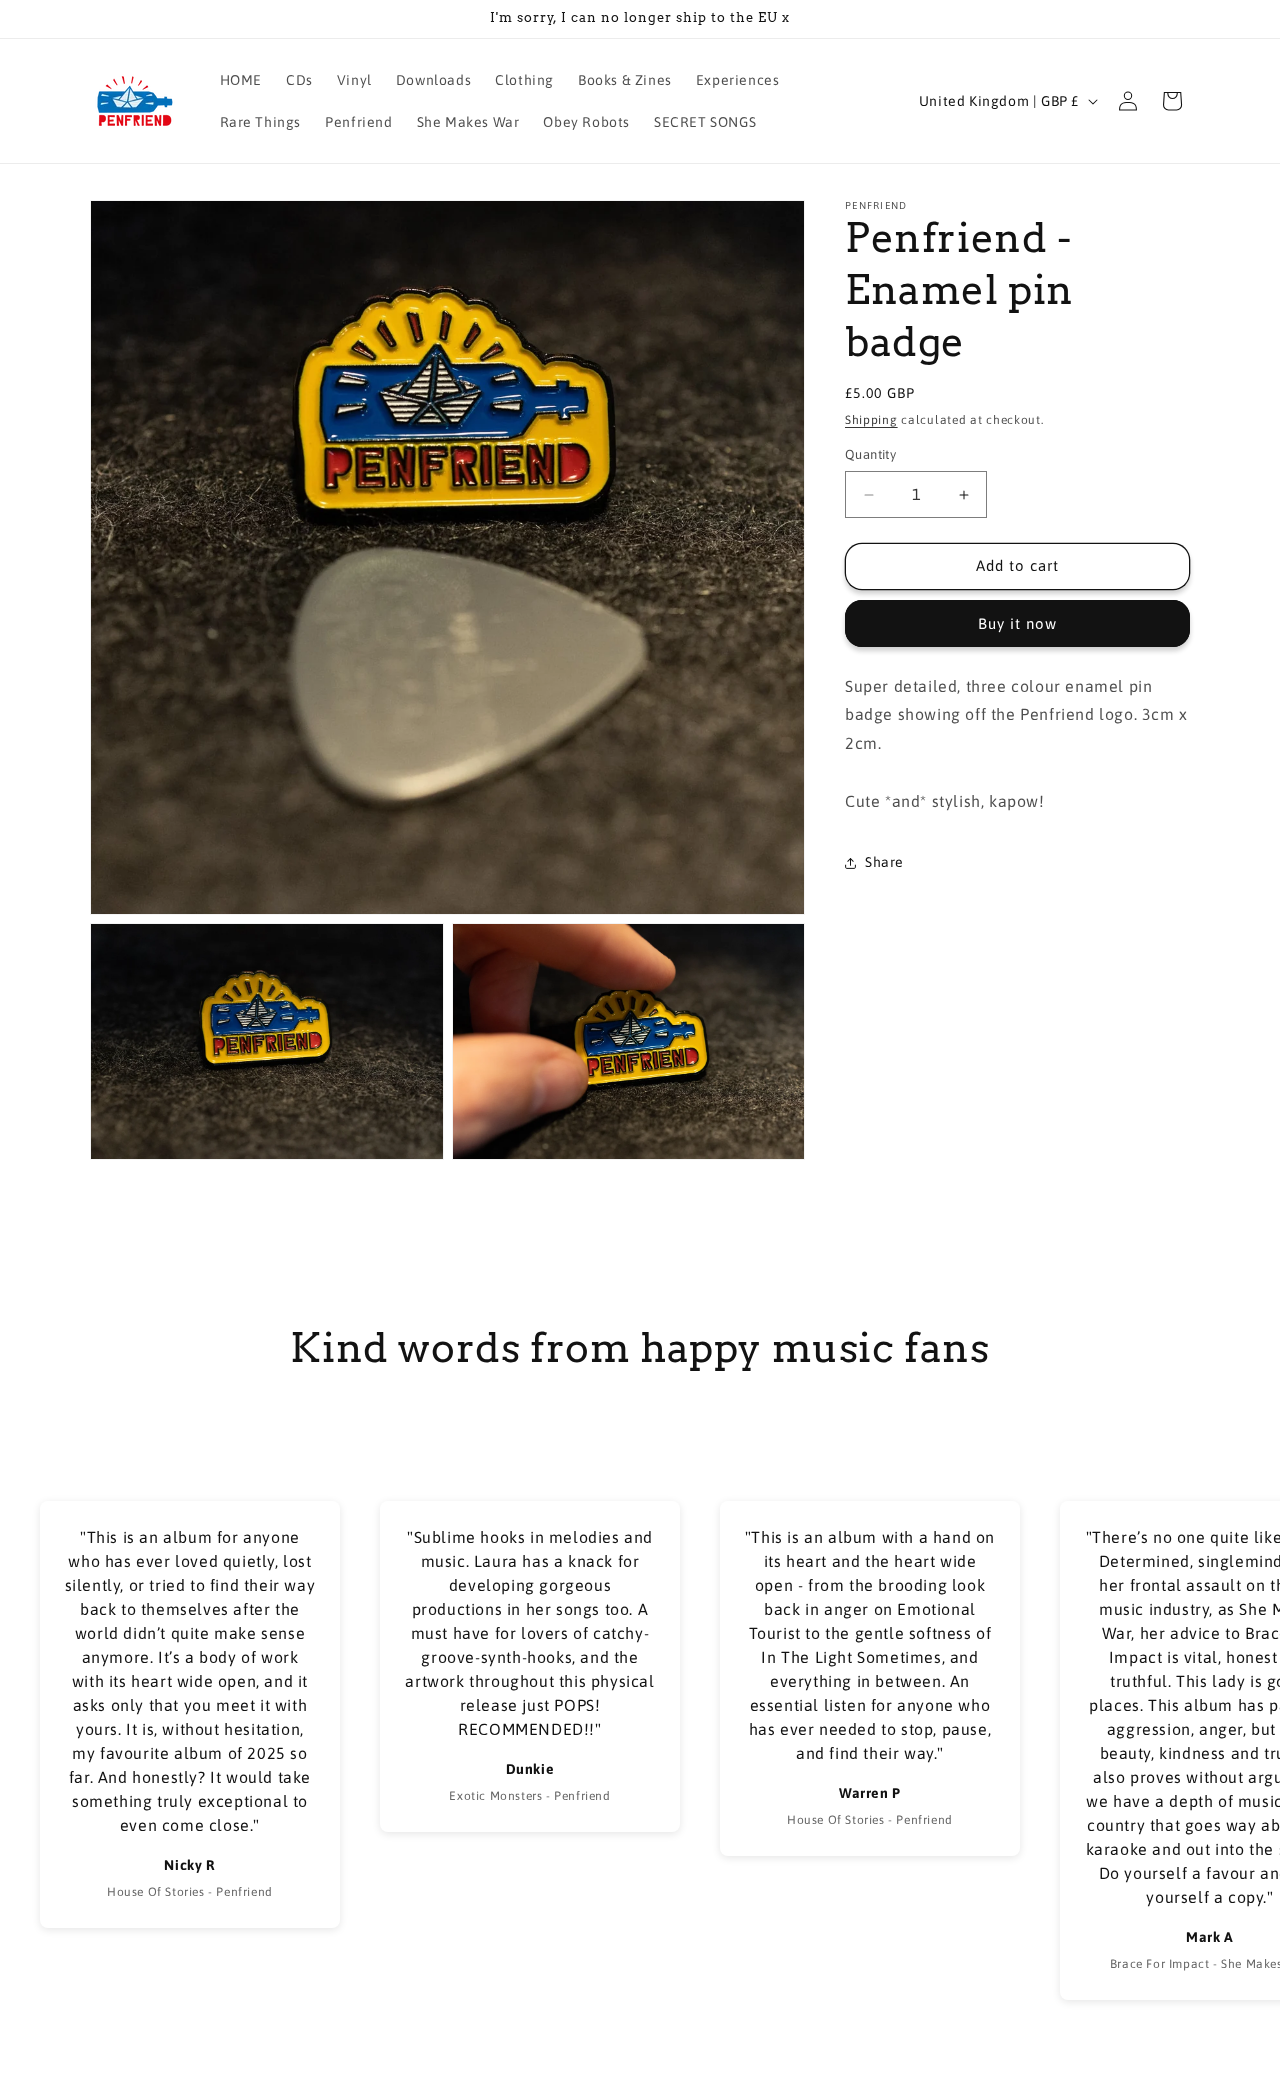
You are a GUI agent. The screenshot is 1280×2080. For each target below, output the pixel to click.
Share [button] (884, 863)
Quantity (870, 455)
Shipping (871, 420)
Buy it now (1017, 623)
